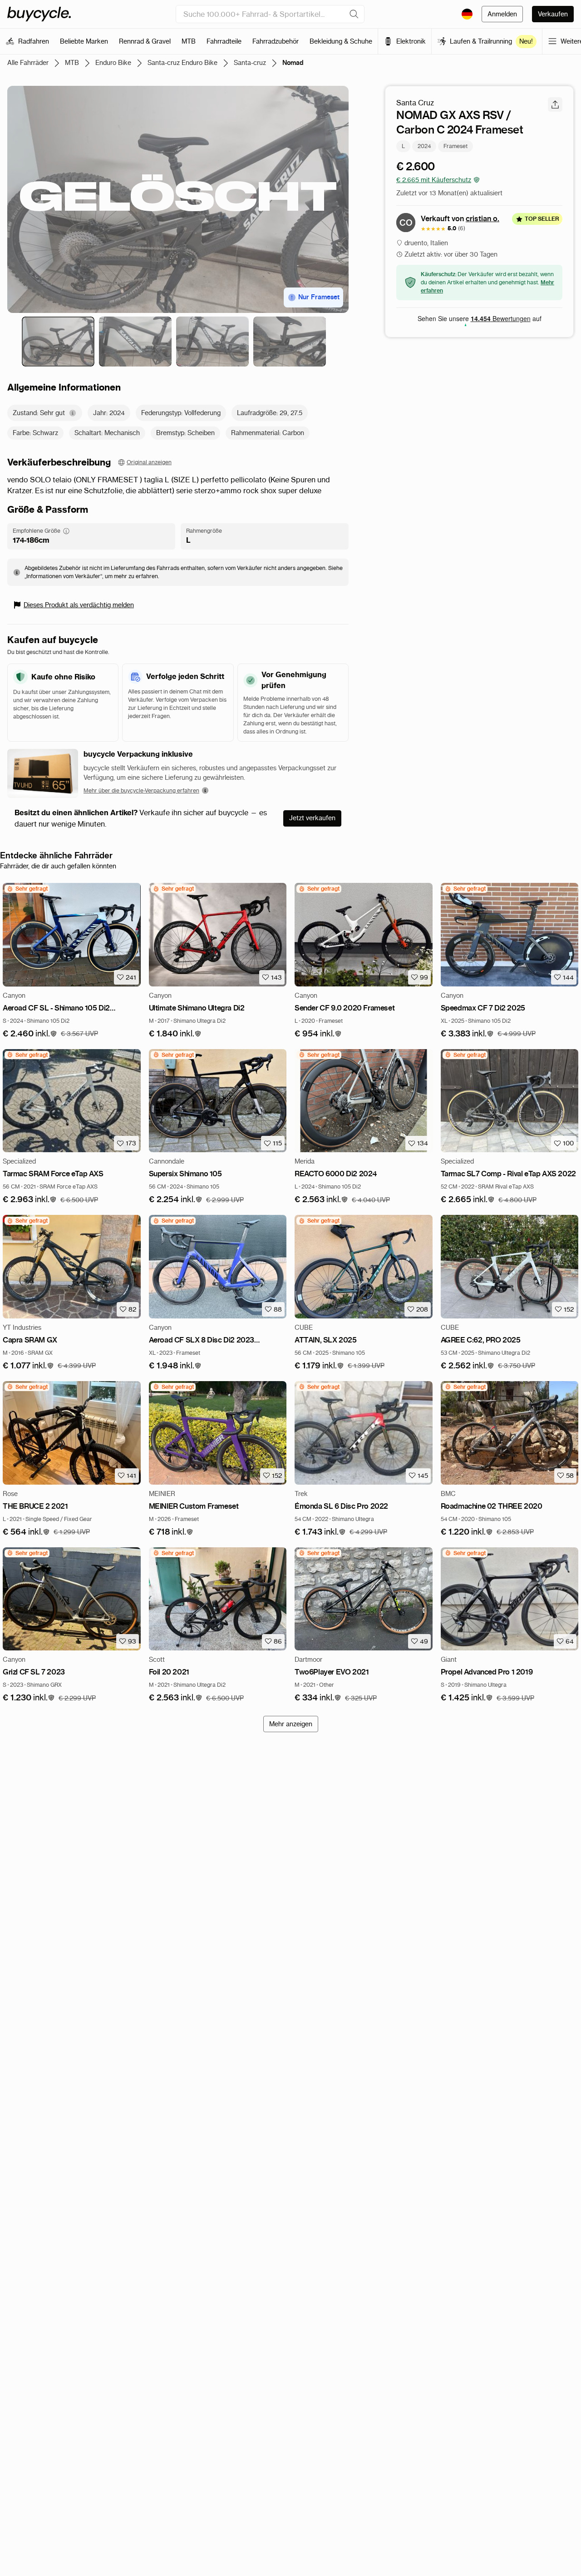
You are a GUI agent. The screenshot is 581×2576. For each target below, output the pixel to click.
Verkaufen (553, 14)
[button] (30, 1034)
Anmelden (502, 14)
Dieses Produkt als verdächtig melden (79, 605)
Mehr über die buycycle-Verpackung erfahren (141, 790)
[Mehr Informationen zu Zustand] (73, 413)
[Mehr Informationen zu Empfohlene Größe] (66, 531)
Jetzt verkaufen (312, 818)
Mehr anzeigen (291, 1724)
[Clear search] (354, 14)
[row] (27, 889)
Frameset (455, 146)
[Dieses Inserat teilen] (555, 104)
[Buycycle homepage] (39, 14)
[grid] (27, 889)
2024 (424, 146)
